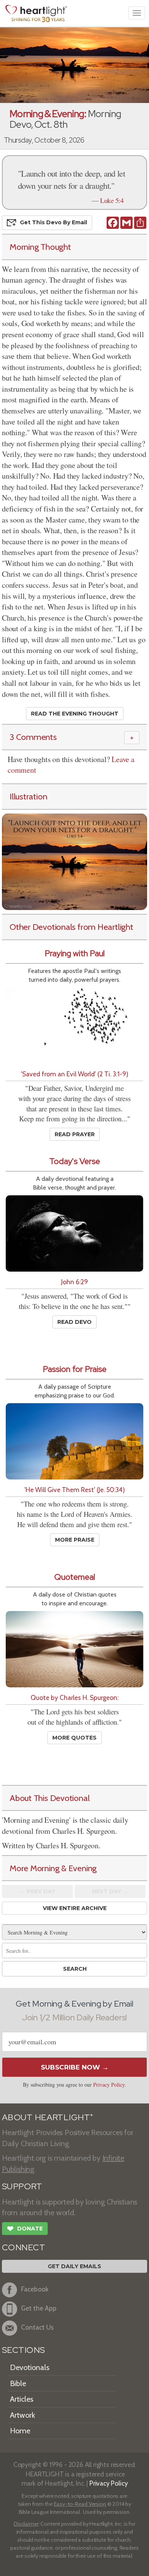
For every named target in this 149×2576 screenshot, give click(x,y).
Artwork (23, 2415)
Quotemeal (75, 1577)
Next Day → (110, 1891)
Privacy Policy (109, 2085)
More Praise (75, 1540)
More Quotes (74, 1738)
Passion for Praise (75, 1369)
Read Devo (74, 1322)
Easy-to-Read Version (80, 2504)
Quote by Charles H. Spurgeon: (74, 1697)
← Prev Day (38, 1891)
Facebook (35, 2289)
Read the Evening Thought (75, 714)
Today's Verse (75, 1161)
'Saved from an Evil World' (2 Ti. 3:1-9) (75, 1074)
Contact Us (37, 2327)
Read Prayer (75, 1134)
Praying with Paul (75, 953)
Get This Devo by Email (53, 222)
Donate (25, 2229)
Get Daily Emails (74, 2266)
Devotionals (30, 2367)
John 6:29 (74, 1282)
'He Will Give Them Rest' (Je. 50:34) (75, 1490)
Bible (18, 2383)
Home (20, 2431)
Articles (22, 2399)
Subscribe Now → (75, 2067)
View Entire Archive (75, 1908)
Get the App (39, 2308)
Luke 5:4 (112, 200)
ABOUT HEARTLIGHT (47, 2117)
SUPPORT (22, 2186)
